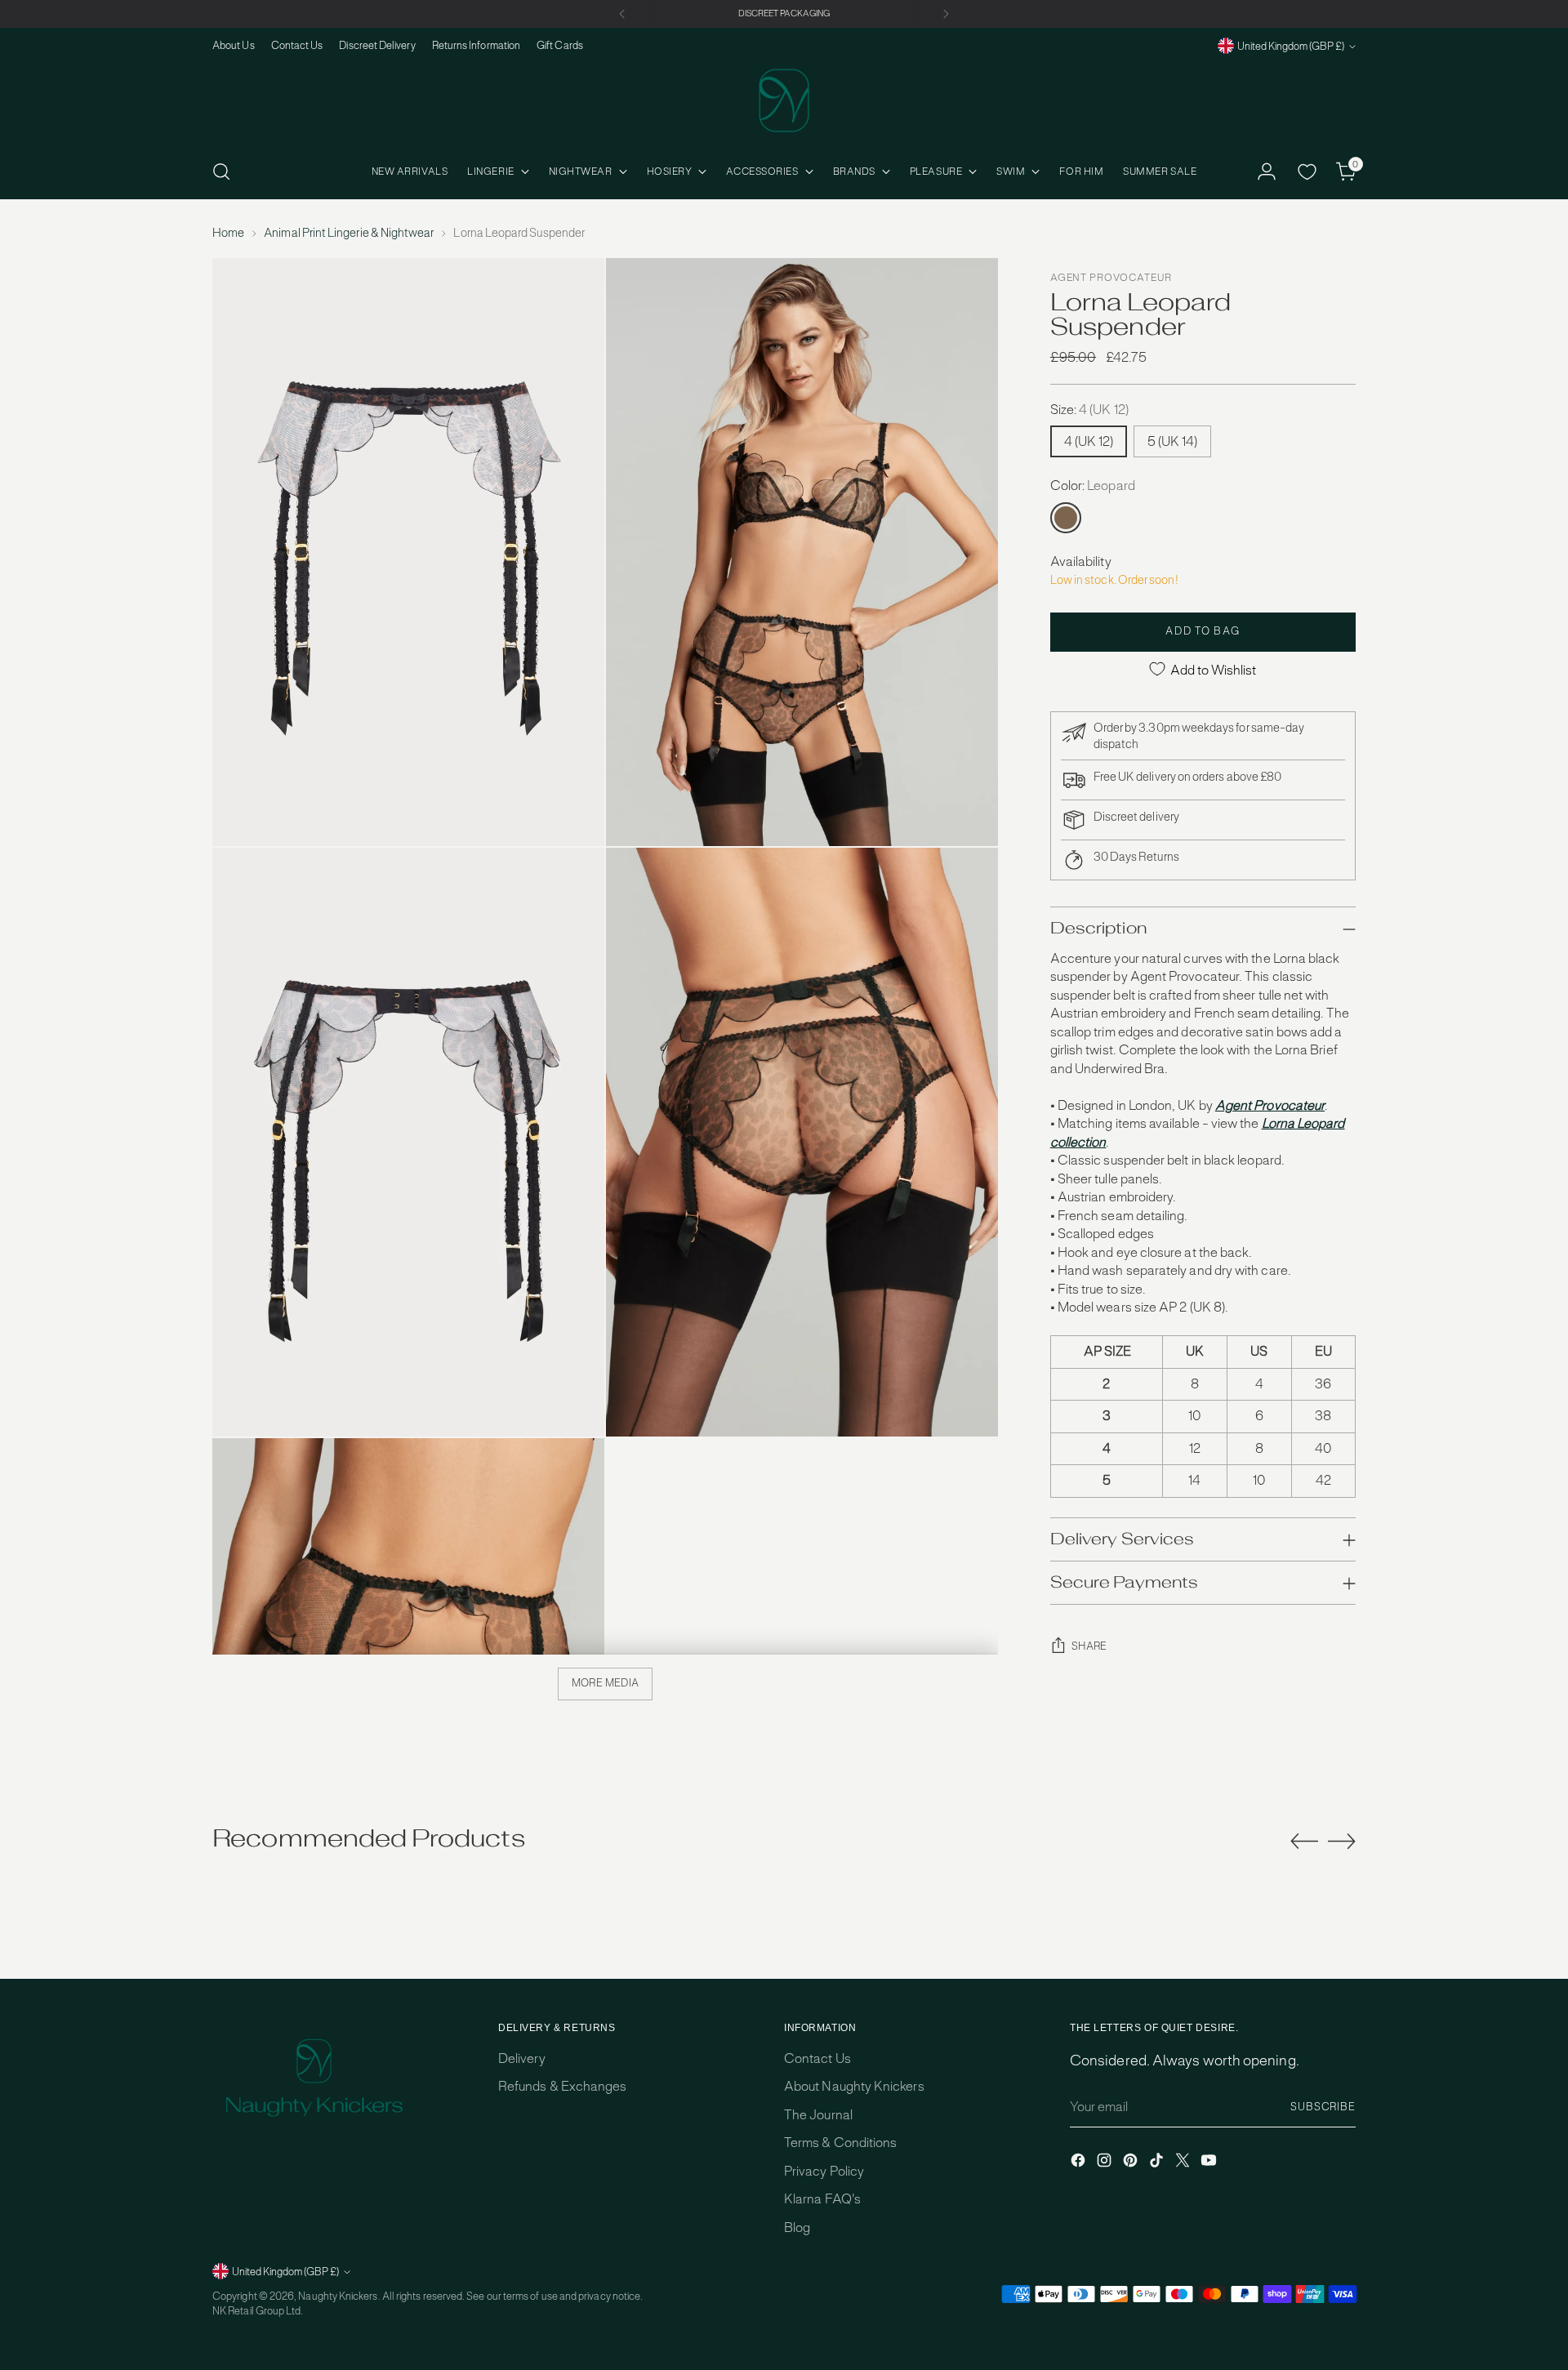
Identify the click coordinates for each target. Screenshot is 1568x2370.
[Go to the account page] (1267, 172)
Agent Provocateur (1111, 278)
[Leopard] (1066, 518)
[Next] (946, 14)
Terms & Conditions (840, 2143)
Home (228, 233)
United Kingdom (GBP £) (1291, 46)
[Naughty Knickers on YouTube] (1210, 2163)
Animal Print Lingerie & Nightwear (349, 233)
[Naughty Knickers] (784, 100)
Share (1089, 1646)
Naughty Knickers (338, 2296)
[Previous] (622, 14)
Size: (1089, 410)
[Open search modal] (221, 172)
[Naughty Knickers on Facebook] (1080, 2163)
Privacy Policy (824, 2171)
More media (606, 1683)
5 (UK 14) (1172, 441)
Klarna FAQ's (822, 2199)
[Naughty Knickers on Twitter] (1184, 2163)
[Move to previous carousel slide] (1304, 1842)
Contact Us (817, 2058)
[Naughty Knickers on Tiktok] (1158, 2163)
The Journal (818, 2115)
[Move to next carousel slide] (1342, 1841)
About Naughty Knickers (854, 2086)
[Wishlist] (1307, 172)
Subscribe (1323, 2107)
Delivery (522, 2058)
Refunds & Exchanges (562, 2086)
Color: (1093, 486)
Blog (797, 2227)
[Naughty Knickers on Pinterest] (1132, 2163)
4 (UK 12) (1089, 441)
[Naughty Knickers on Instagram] (1106, 2163)
